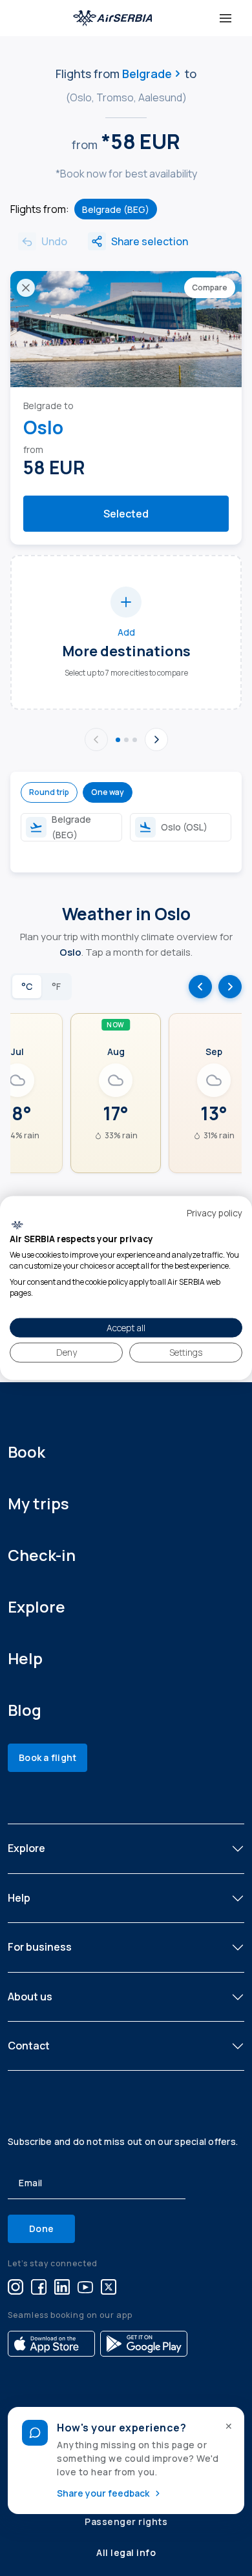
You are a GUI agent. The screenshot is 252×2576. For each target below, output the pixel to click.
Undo (54, 241)
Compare (210, 287)
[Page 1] (118, 740)
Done (41, 2229)
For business (40, 1947)
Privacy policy (215, 1213)
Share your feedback (103, 2493)
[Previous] (96, 740)
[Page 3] (135, 740)
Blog (25, 1710)
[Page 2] (126, 740)
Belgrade (147, 74)
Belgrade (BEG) (116, 209)
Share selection (150, 241)
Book (26, 1452)
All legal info (126, 2552)
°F (56, 986)
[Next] (156, 740)
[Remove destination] (26, 288)
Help (25, 1658)
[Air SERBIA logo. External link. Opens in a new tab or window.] (17, 1225)
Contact (29, 2046)
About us (30, 1997)
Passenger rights (126, 2521)
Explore (37, 1606)
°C (27, 986)
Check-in (42, 1555)
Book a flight (47, 1757)
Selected (126, 514)
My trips (38, 1503)
